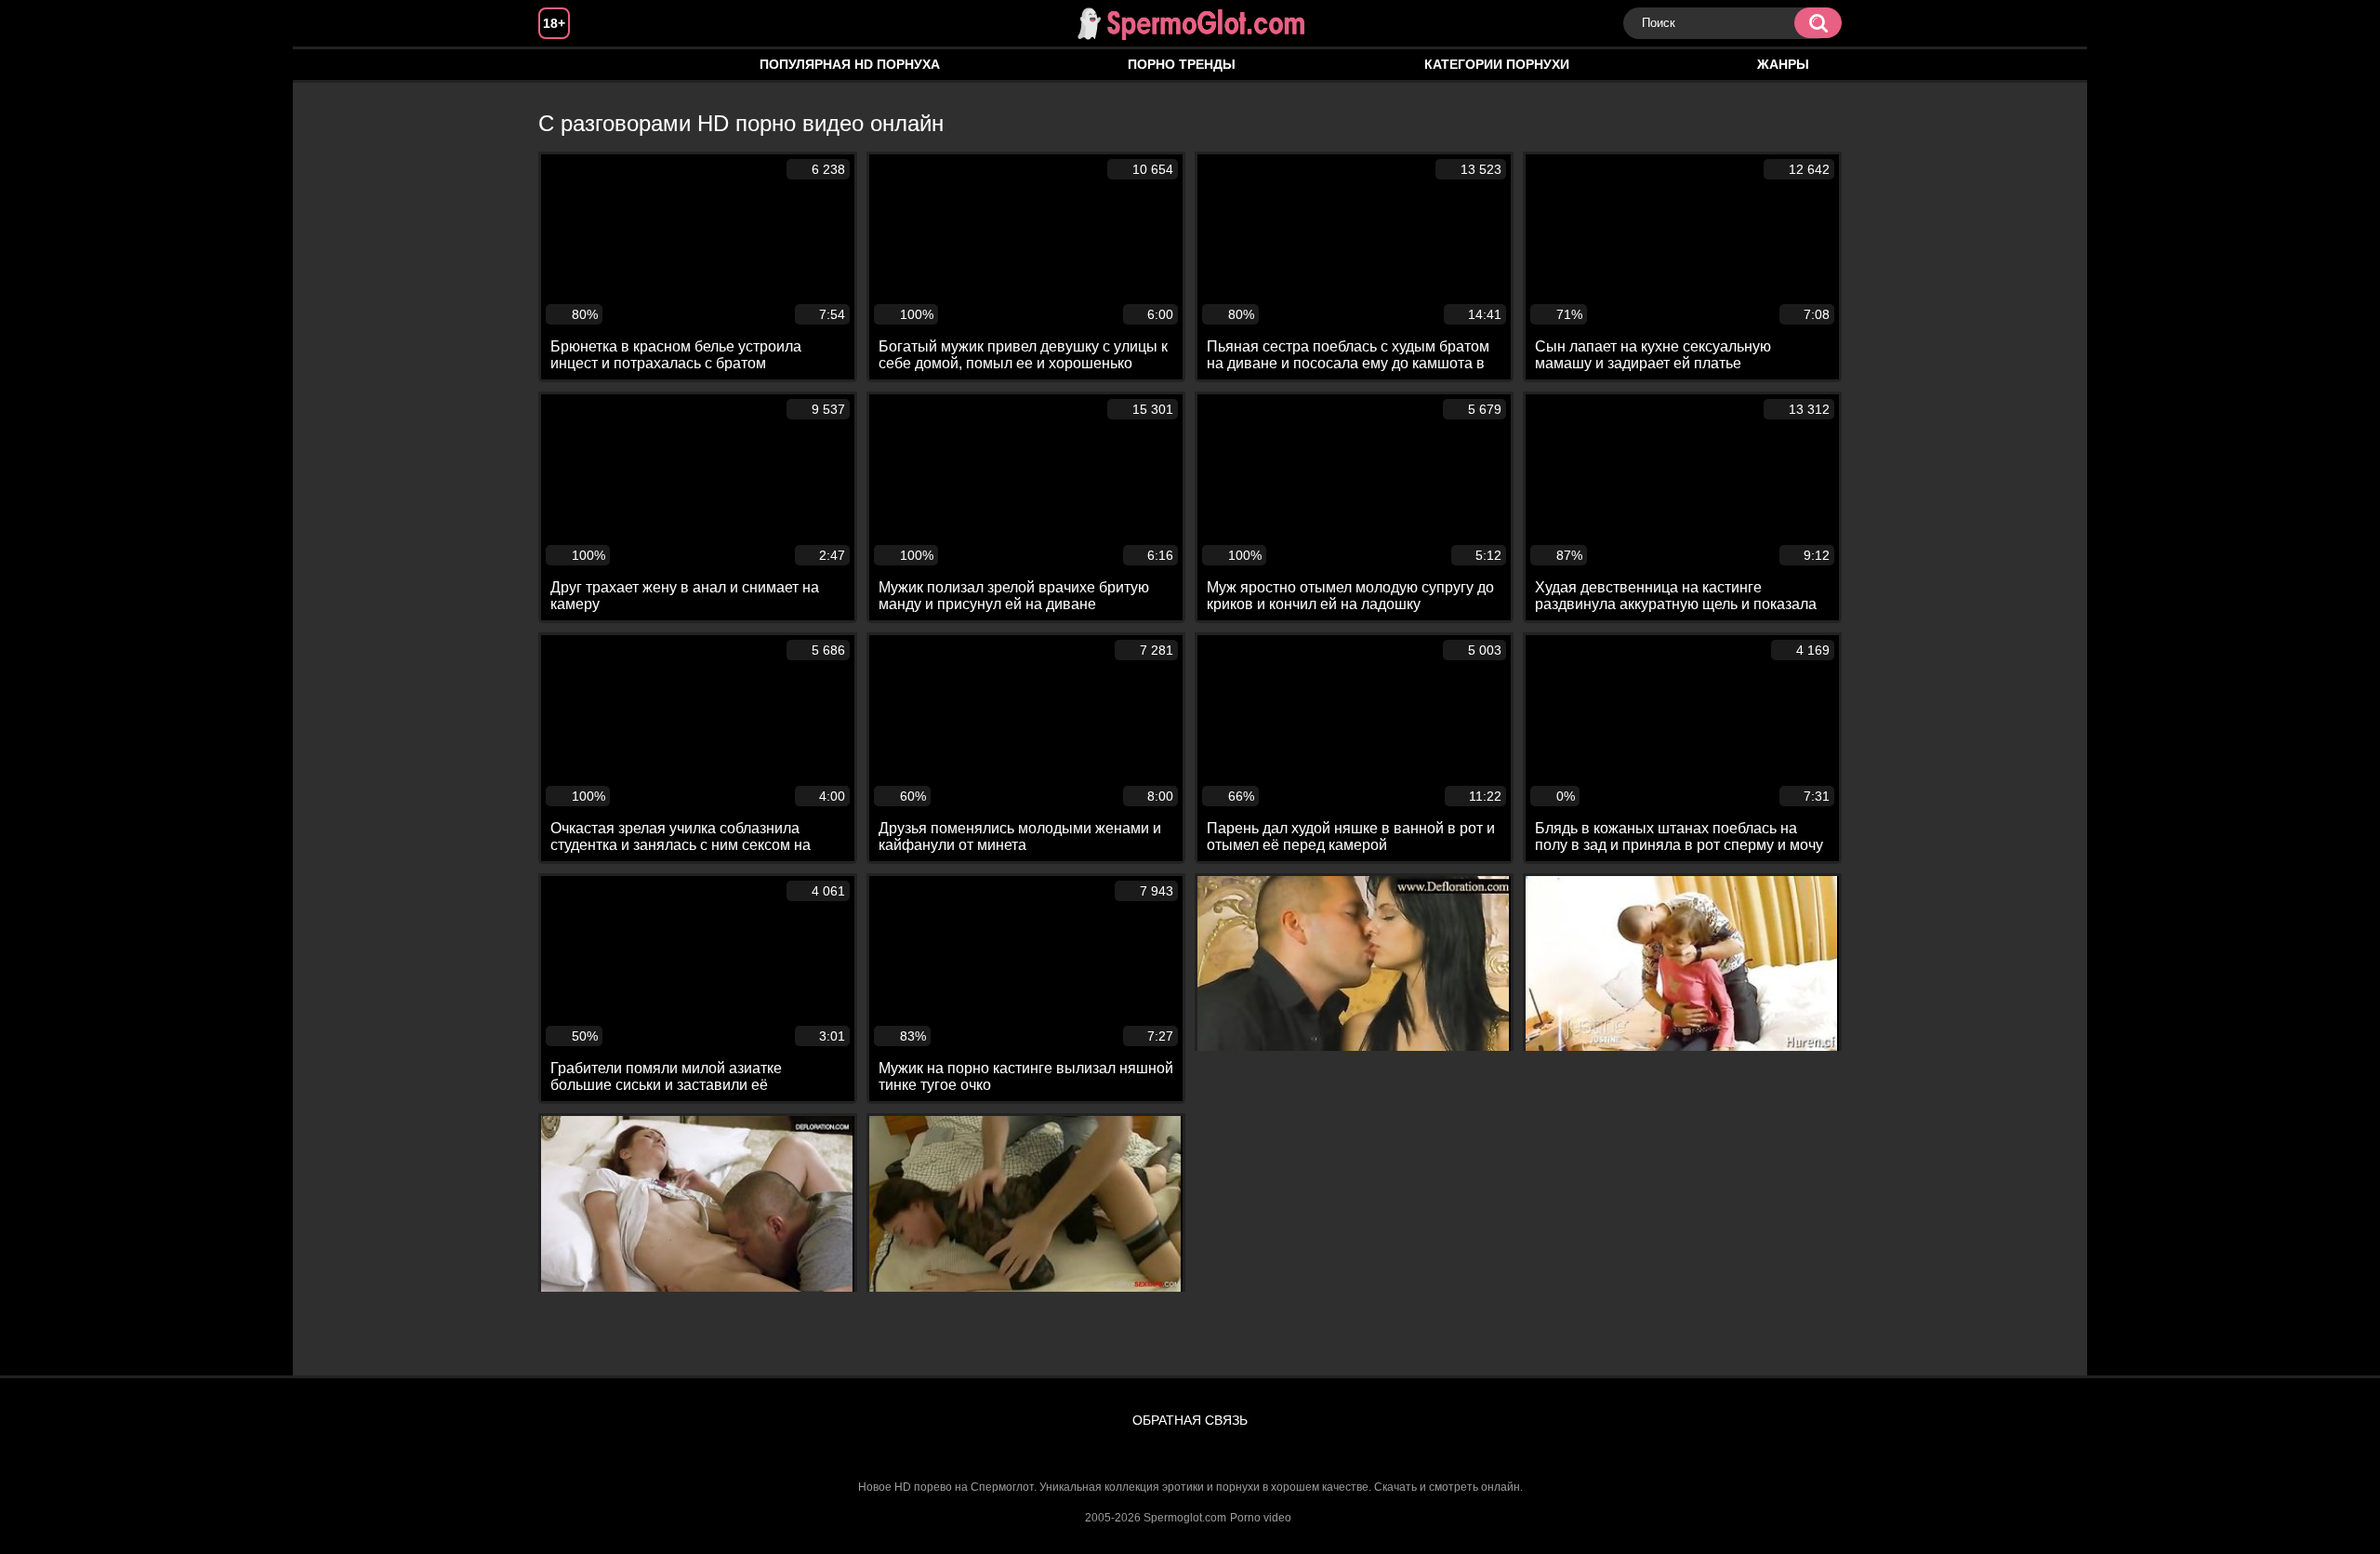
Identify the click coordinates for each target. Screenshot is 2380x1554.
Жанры (1783, 64)
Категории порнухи (1497, 64)
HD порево (571, 65)
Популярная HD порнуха (850, 64)
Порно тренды (1182, 64)
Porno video (1261, 1518)
